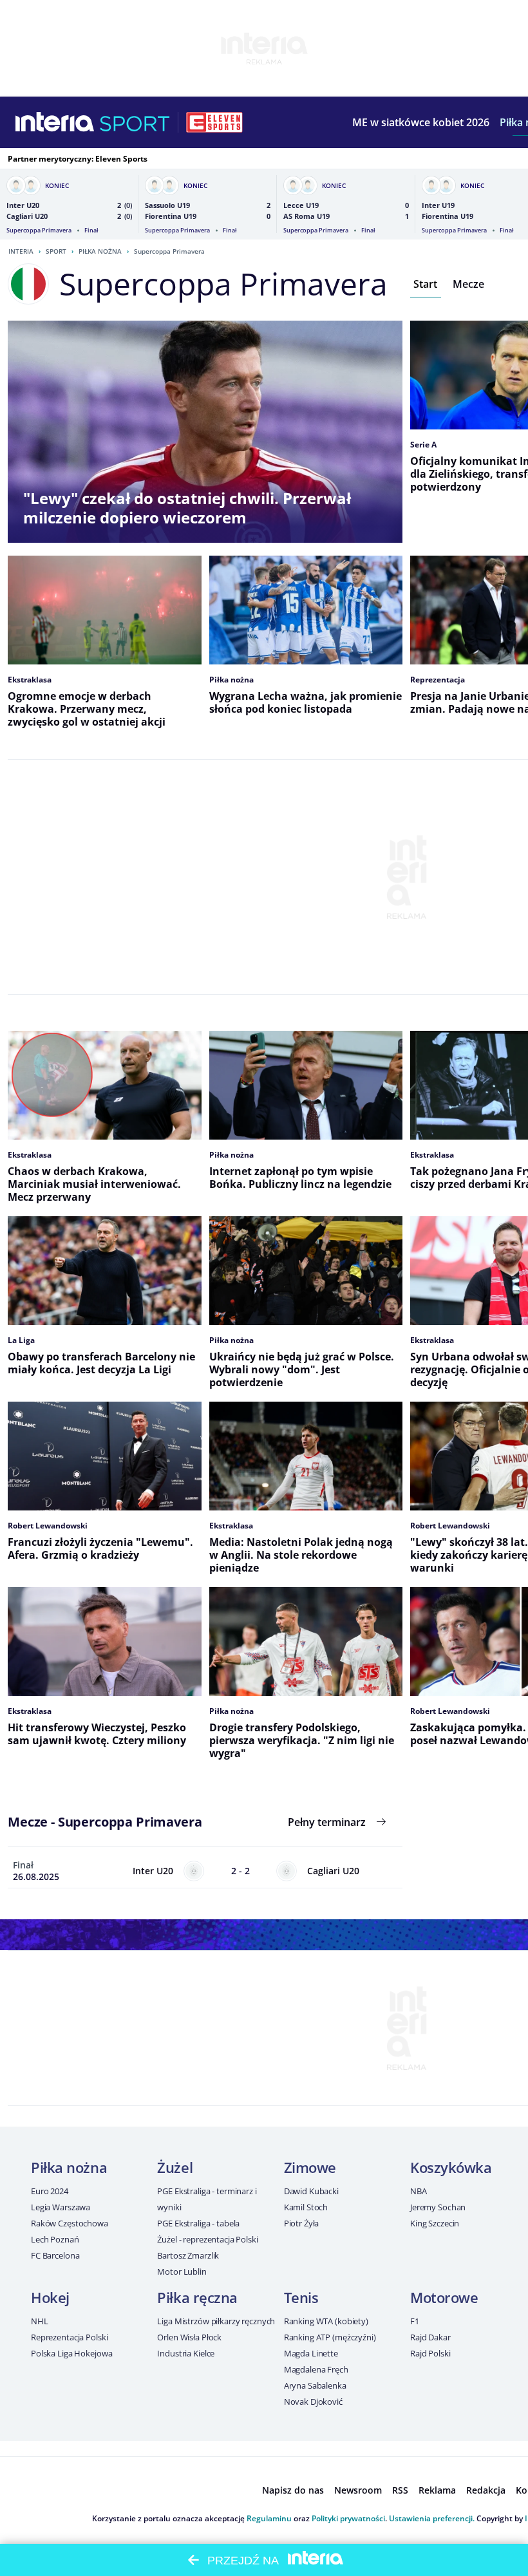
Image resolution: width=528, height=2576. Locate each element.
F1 (415, 2321)
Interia (21, 251)
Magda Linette (311, 2353)
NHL (40, 2321)
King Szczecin (435, 2223)
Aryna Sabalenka (315, 2385)
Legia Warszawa (61, 2207)
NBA (419, 2191)
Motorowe (444, 2297)
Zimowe (310, 2167)
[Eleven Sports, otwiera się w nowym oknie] (214, 122)
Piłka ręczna (197, 2297)
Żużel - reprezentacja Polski (207, 2239)
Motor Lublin (182, 2271)
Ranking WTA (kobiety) (326, 2321)
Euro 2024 (50, 2191)
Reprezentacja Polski (69, 2337)
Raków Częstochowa (70, 2223)
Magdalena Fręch (316, 2369)
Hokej (50, 2297)
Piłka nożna (100, 251)
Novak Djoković (313, 2402)
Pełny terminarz (327, 1822)
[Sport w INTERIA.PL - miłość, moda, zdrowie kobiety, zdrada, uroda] (135, 122)
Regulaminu (269, 2518)
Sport (56, 251)
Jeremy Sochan (438, 2207)
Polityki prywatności (348, 2518)
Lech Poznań (55, 2239)
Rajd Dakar (430, 2337)
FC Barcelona (55, 2255)
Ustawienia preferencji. (432, 2518)
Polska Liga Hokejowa (71, 2353)
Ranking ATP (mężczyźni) (330, 2337)
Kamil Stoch (306, 2207)
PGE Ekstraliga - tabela (198, 2223)
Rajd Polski (430, 2353)
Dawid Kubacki (311, 2191)
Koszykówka (451, 2167)
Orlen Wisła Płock (189, 2337)
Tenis (301, 2297)
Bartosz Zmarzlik (188, 2255)
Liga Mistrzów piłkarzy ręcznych (216, 2321)
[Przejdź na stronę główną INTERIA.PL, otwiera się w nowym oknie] (55, 122)
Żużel (175, 2167)
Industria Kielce (186, 2353)
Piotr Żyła (302, 2223)
